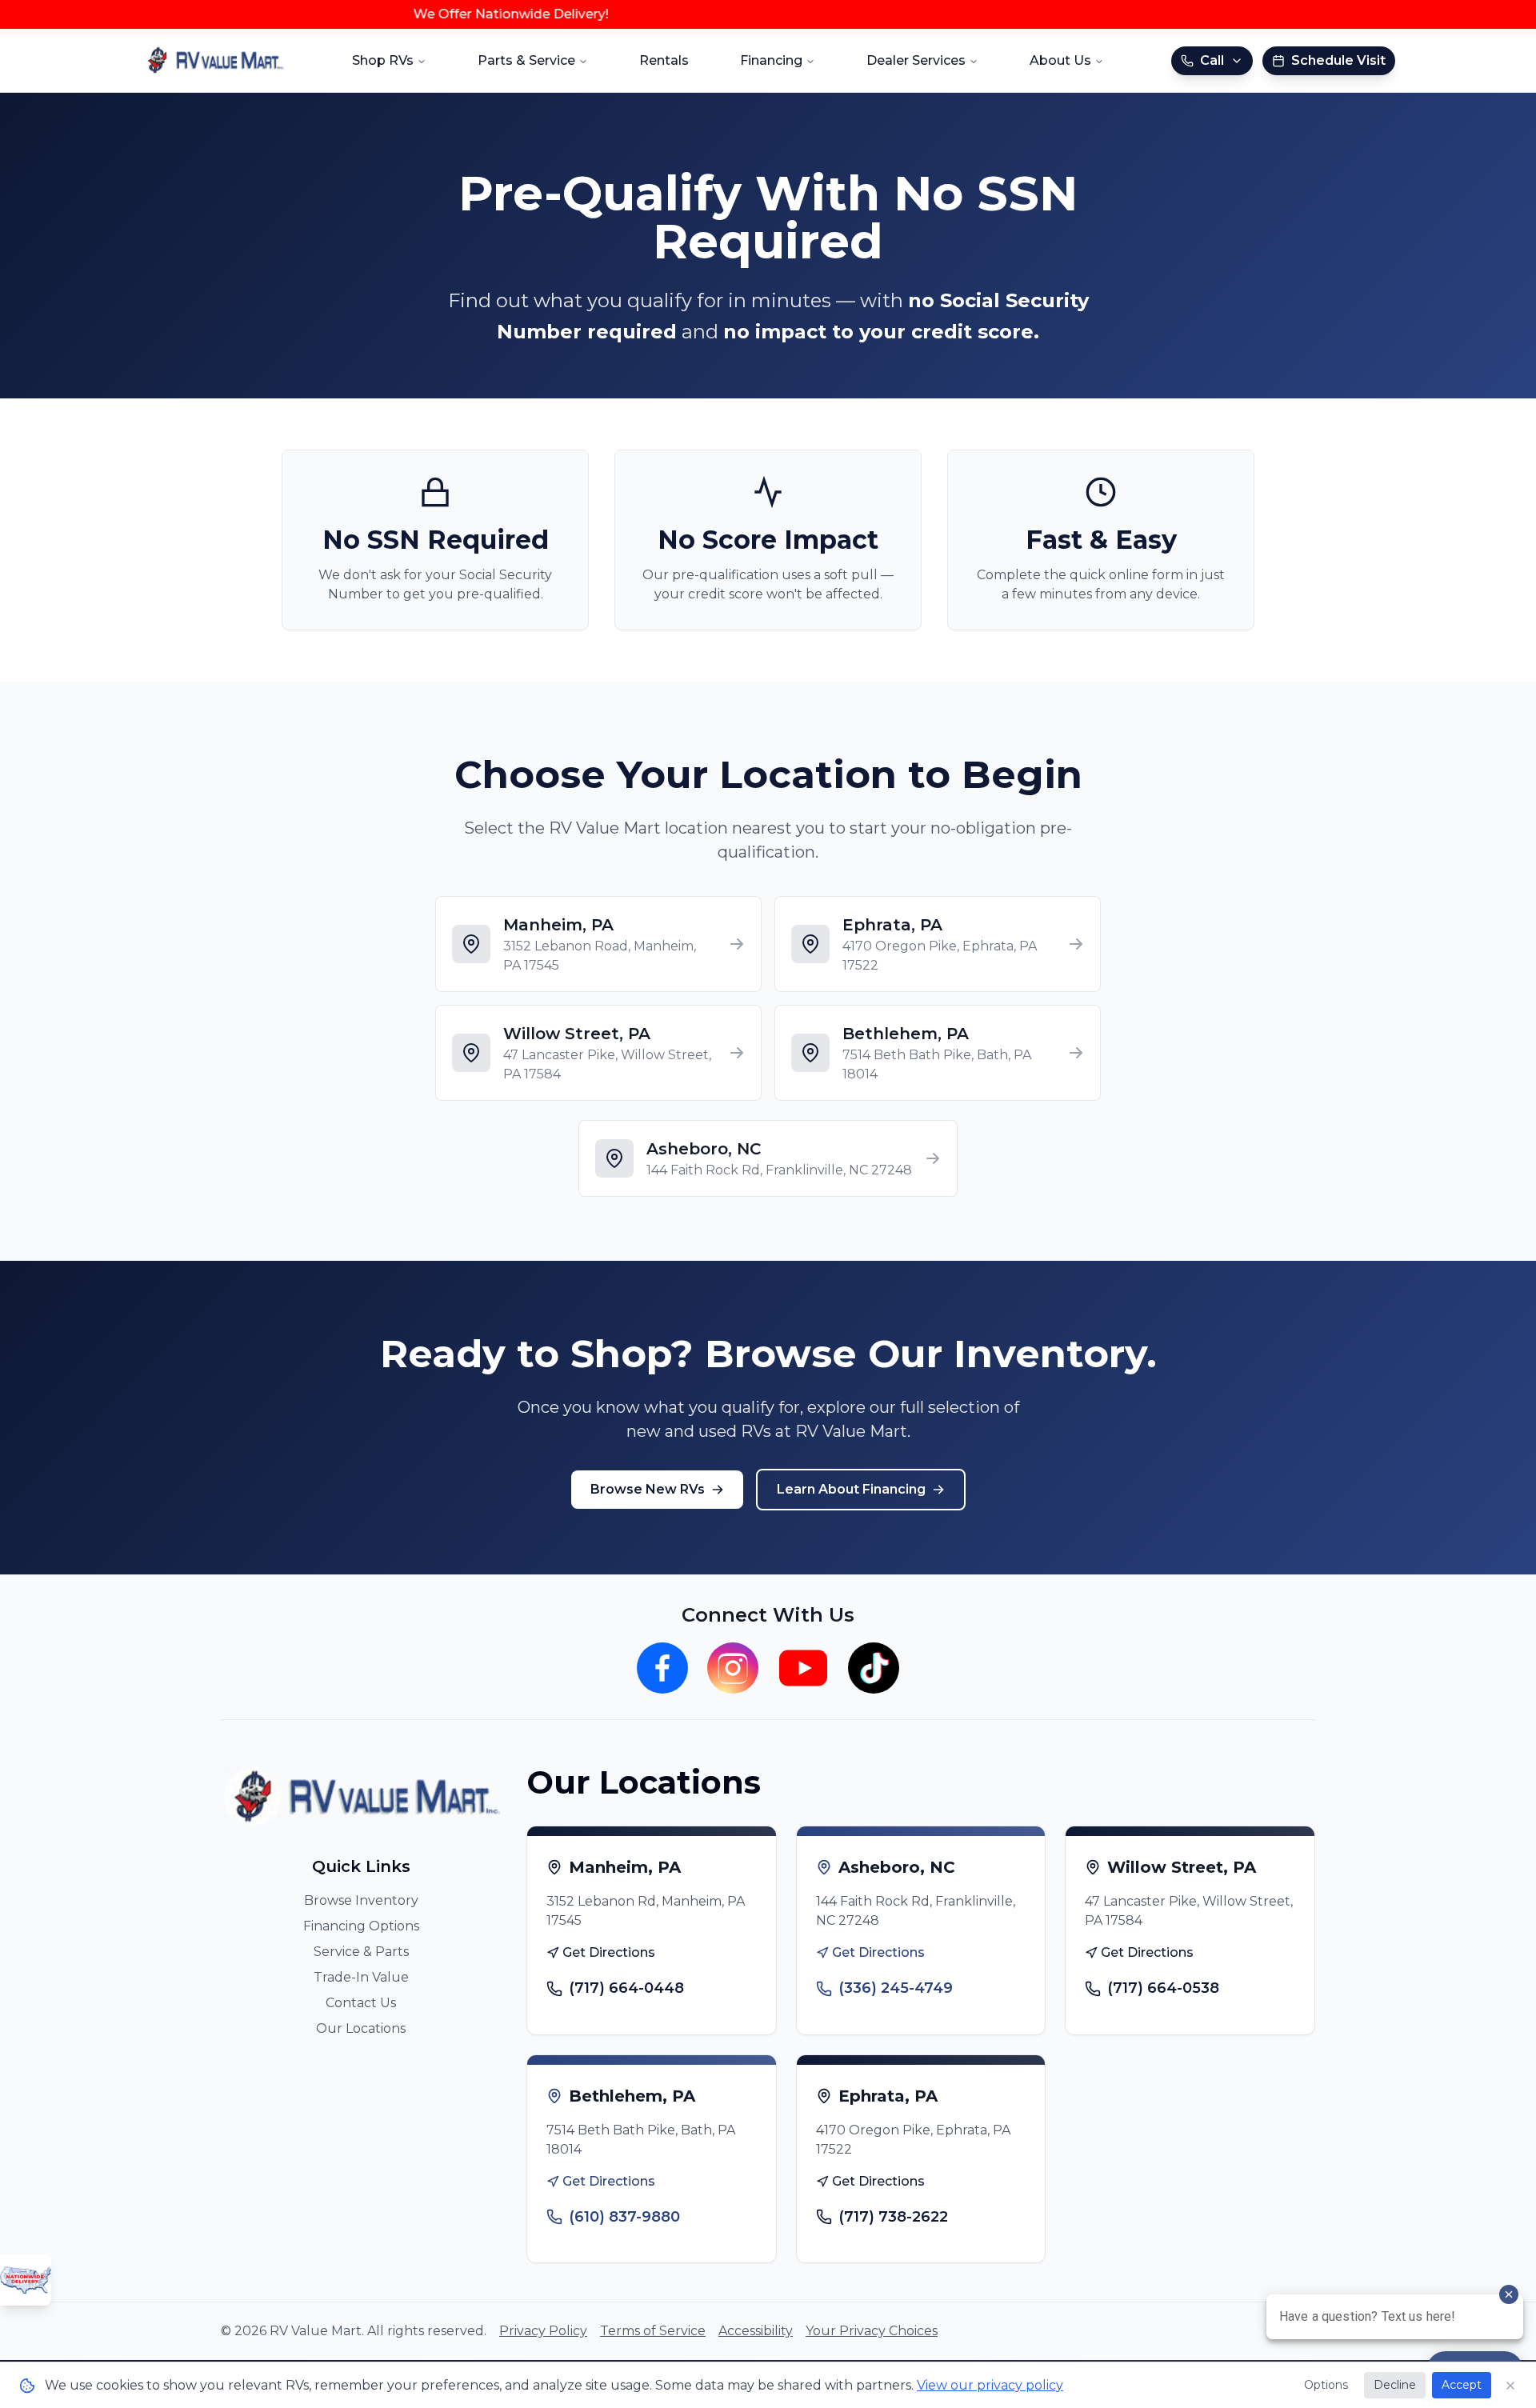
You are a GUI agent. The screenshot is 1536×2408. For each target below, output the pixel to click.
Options (1326, 2385)
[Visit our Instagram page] (733, 1668)
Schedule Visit (1338, 60)
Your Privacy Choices (872, 2331)
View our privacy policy (990, 2385)
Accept (1462, 2385)
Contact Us (361, 2003)
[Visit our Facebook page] (662, 1668)
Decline (1395, 2385)
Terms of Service (653, 2331)
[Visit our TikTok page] (874, 1668)
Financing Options (361, 1926)
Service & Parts (361, 1952)
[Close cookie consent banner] (1510, 2386)
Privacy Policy (543, 2331)
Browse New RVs (648, 1489)
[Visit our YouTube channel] (803, 1668)
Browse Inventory (361, 1900)
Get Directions (609, 1952)
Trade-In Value (361, 1977)
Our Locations (361, 2028)
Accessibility (756, 2331)
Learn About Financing (851, 1489)
